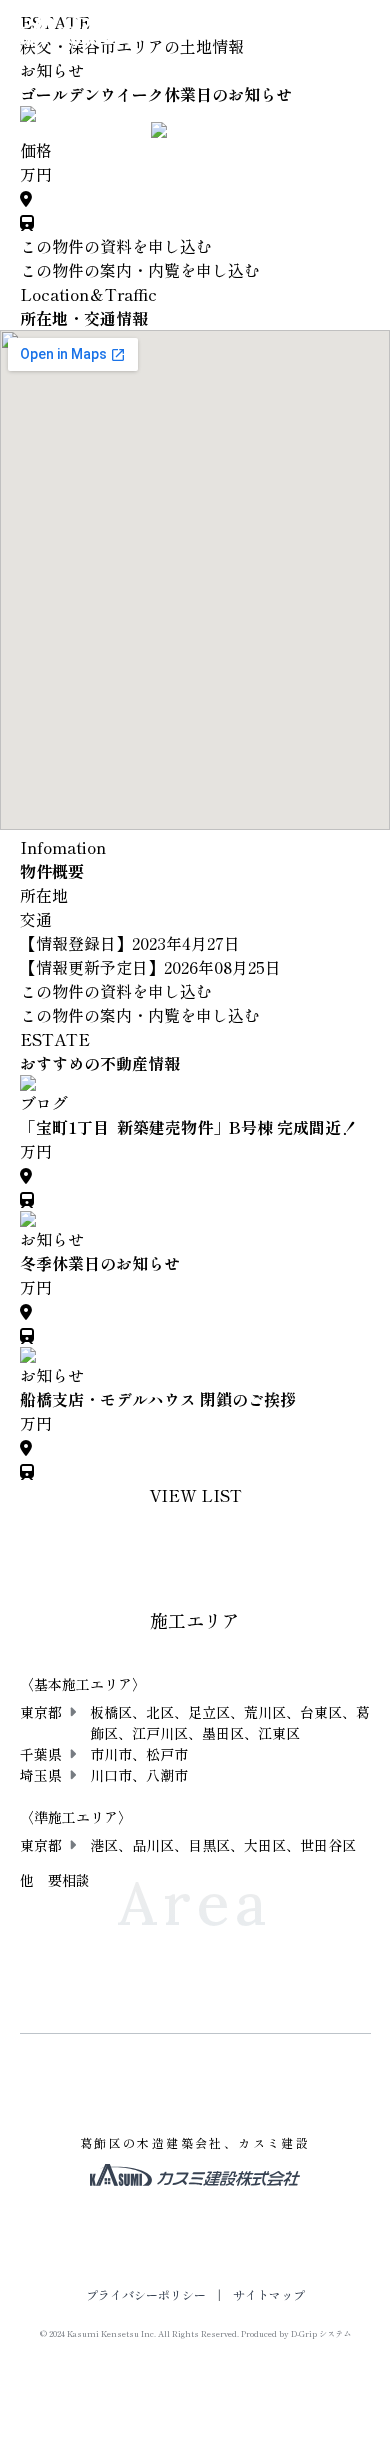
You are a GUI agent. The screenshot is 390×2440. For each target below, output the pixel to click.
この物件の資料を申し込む (116, 246)
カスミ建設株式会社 (66, 28)
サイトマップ (269, 2294)
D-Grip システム (321, 2333)
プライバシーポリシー (146, 2294)
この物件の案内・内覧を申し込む (140, 270)
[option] (195, 114)
